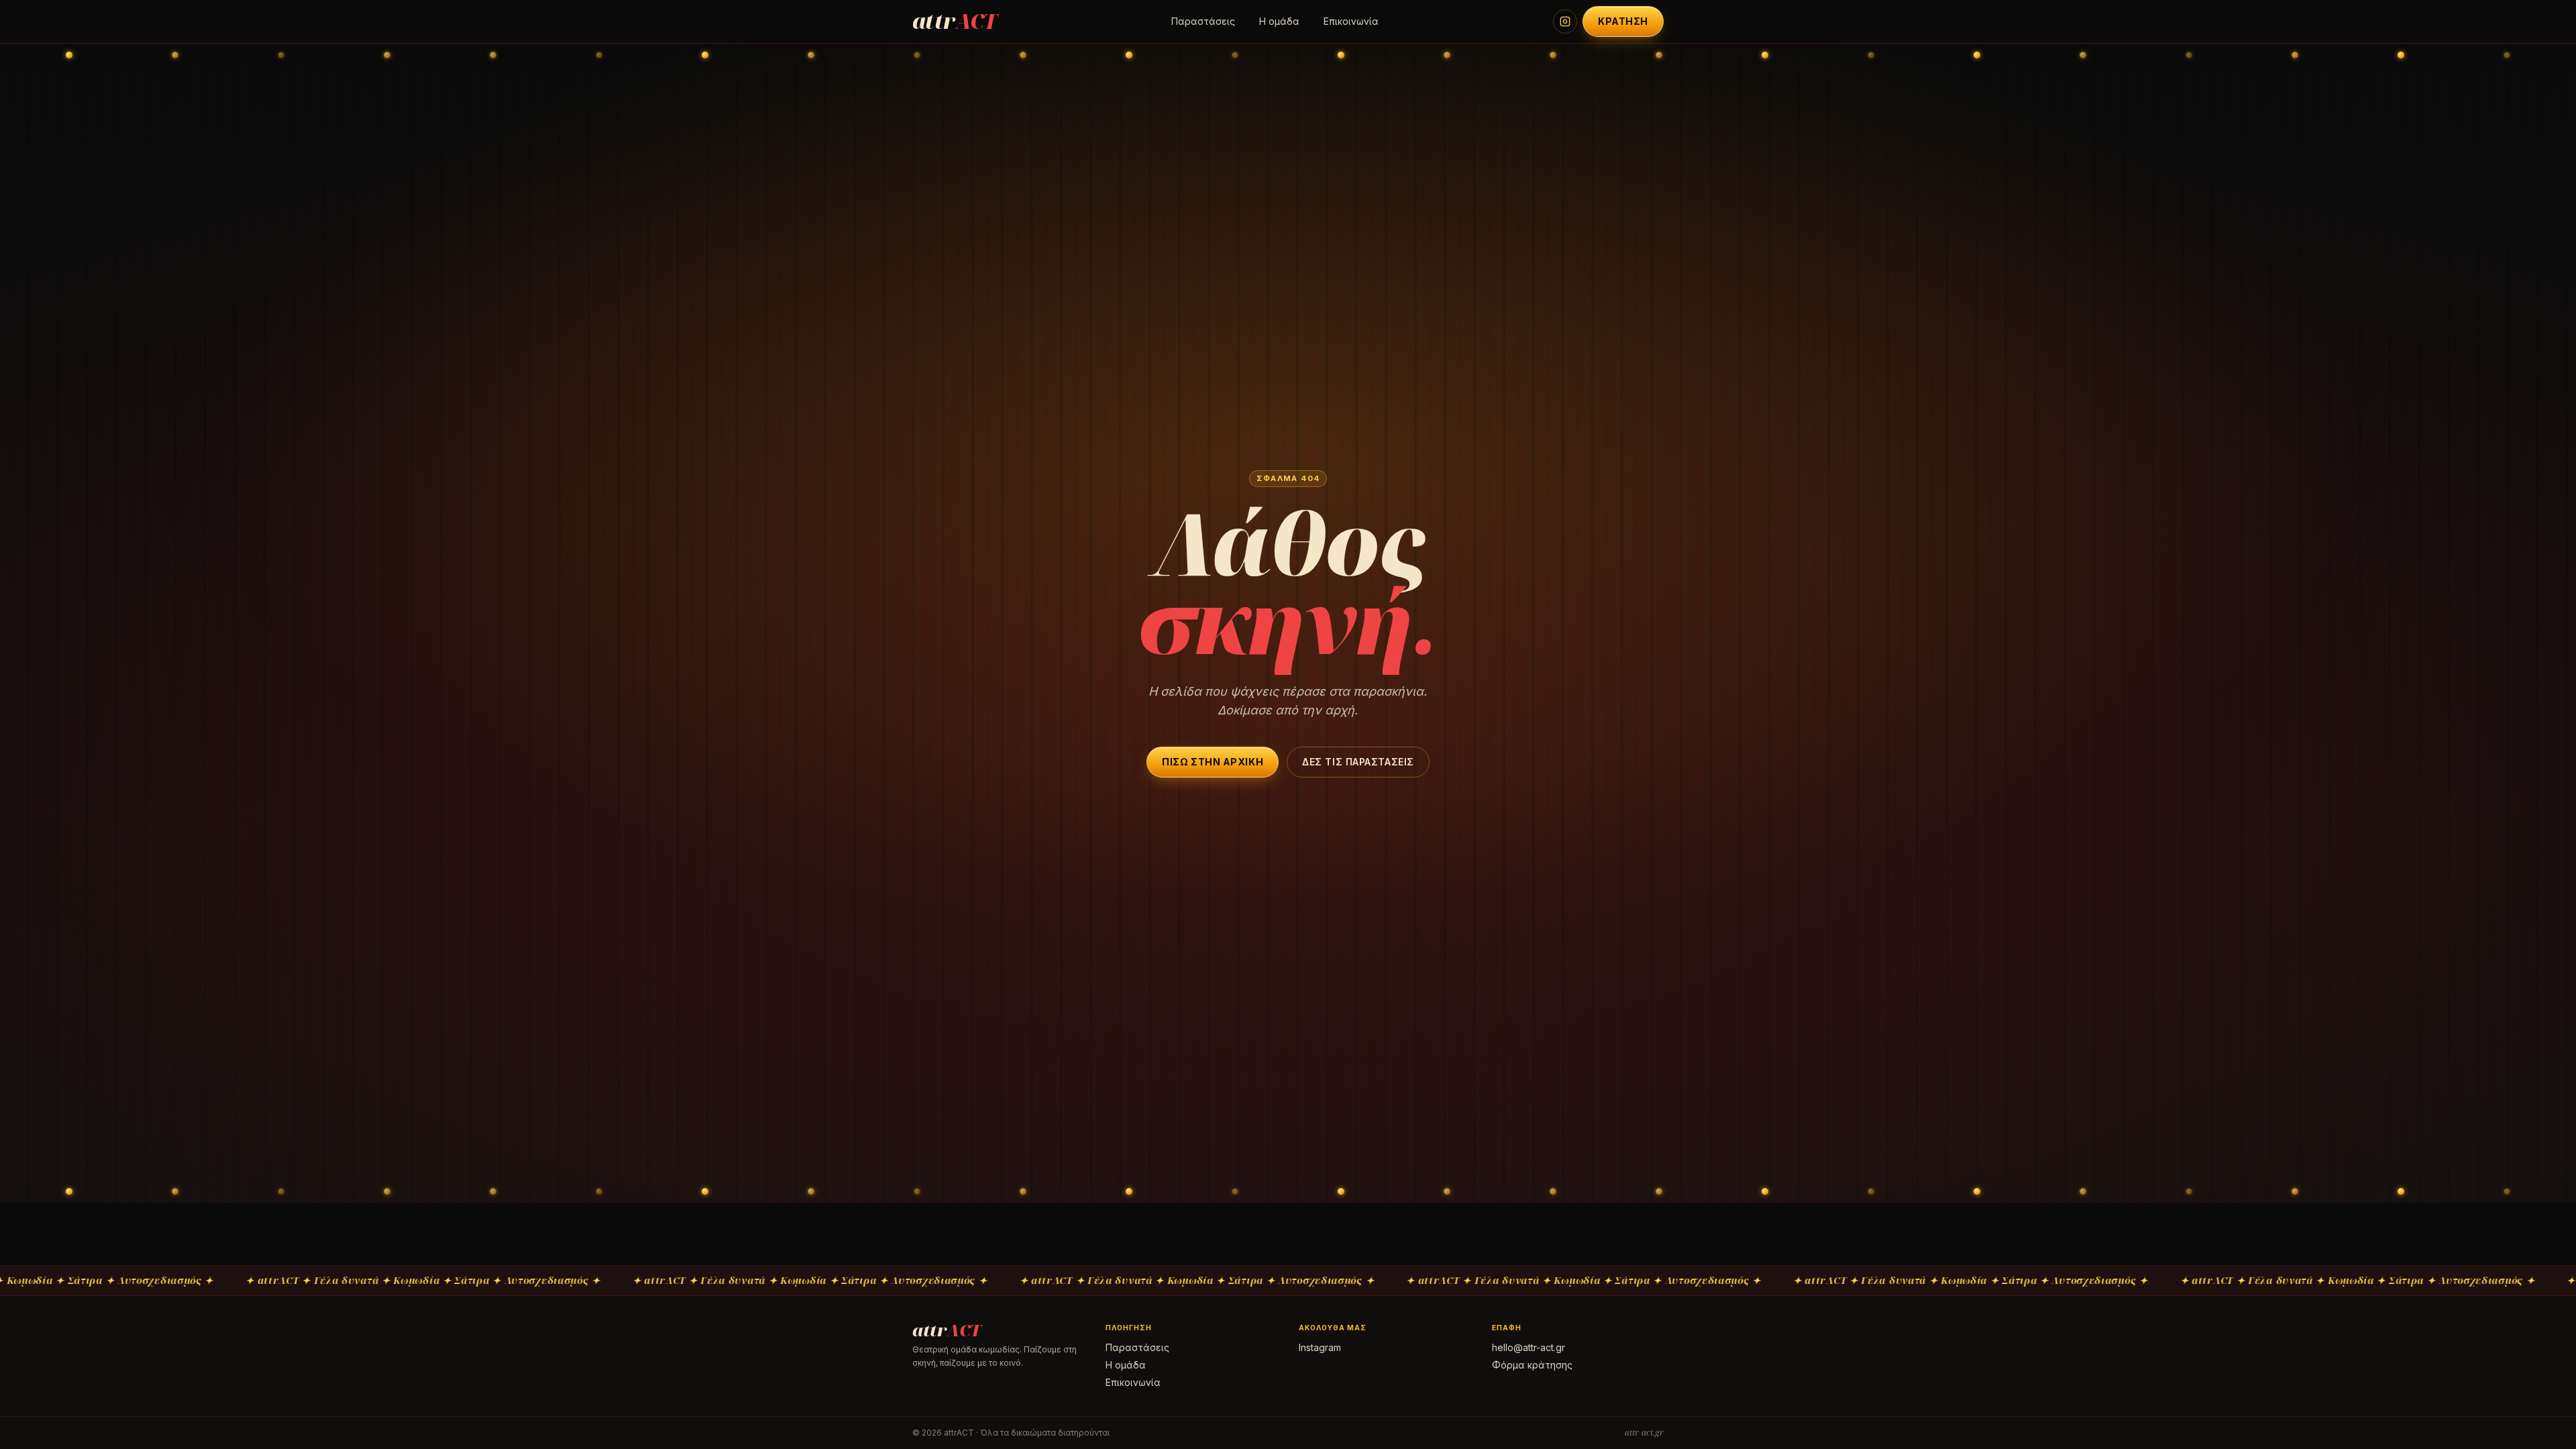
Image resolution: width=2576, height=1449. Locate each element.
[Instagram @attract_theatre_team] (1565, 21)
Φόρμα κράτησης (1532, 1365)
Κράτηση (1623, 21)
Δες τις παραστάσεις (1358, 762)
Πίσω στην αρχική (1213, 762)
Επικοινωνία (1351, 21)
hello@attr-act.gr (1528, 1347)
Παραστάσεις (1203, 21)
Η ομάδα (1279, 21)
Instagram (1320, 1347)
